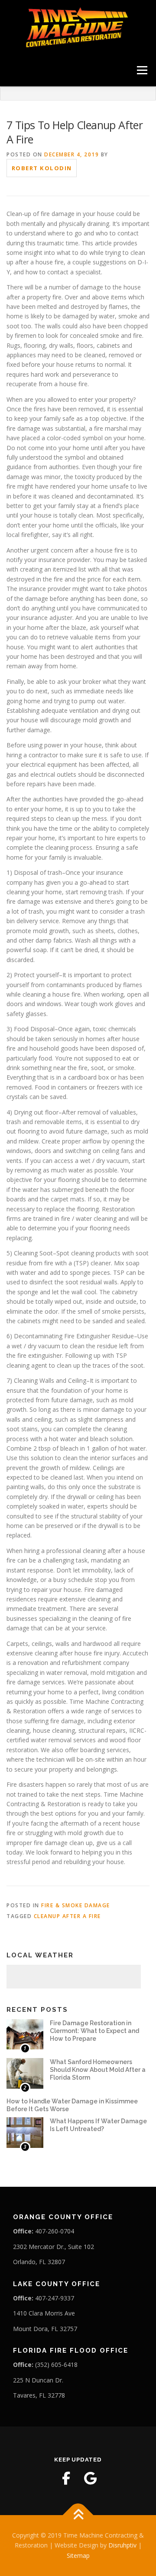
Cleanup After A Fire (67, 1916)
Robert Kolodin (42, 168)
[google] (90, 2478)
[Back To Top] (78, 2515)
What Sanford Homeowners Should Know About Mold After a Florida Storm (98, 2070)
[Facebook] (66, 2478)
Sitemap (78, 2555)
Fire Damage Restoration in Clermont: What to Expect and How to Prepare (94, 2031)
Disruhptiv (122, 2545)
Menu (141, 70)
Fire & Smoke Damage (76, 1905)
